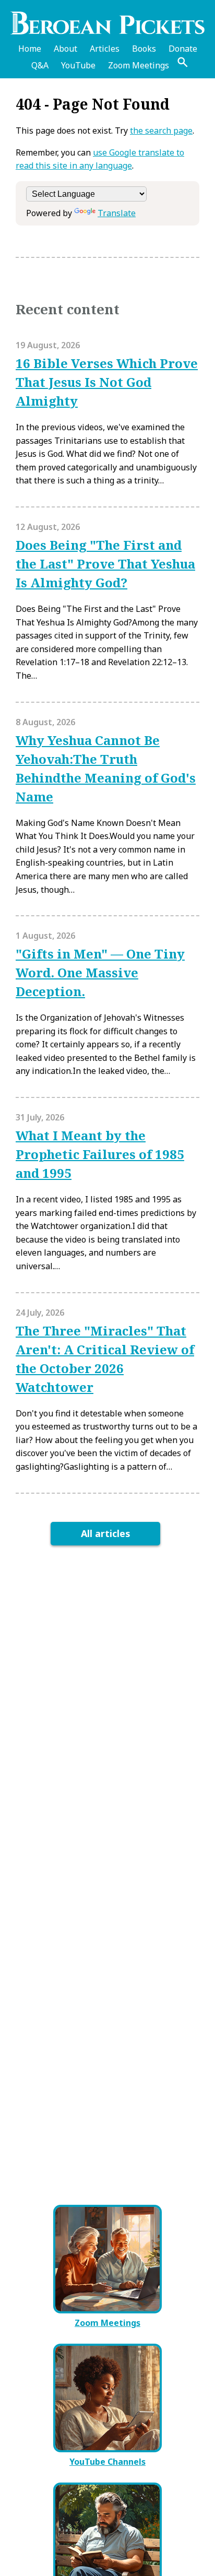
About (65, 49)
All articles (106, 1533)
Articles (105, 49)
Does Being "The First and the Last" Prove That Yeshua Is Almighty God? (105, 564)
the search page (161, 131)
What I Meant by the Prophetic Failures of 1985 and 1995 (100, 1154)
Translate (117, 213)
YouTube (78, 65)
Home (30, 49)
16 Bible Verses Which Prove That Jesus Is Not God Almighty (107, 382)
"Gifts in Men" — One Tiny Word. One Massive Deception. (100, 972)
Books (144, 49)
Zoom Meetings (139, 65)
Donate (183, 49)
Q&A (40, 65)
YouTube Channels (107, 2462)
